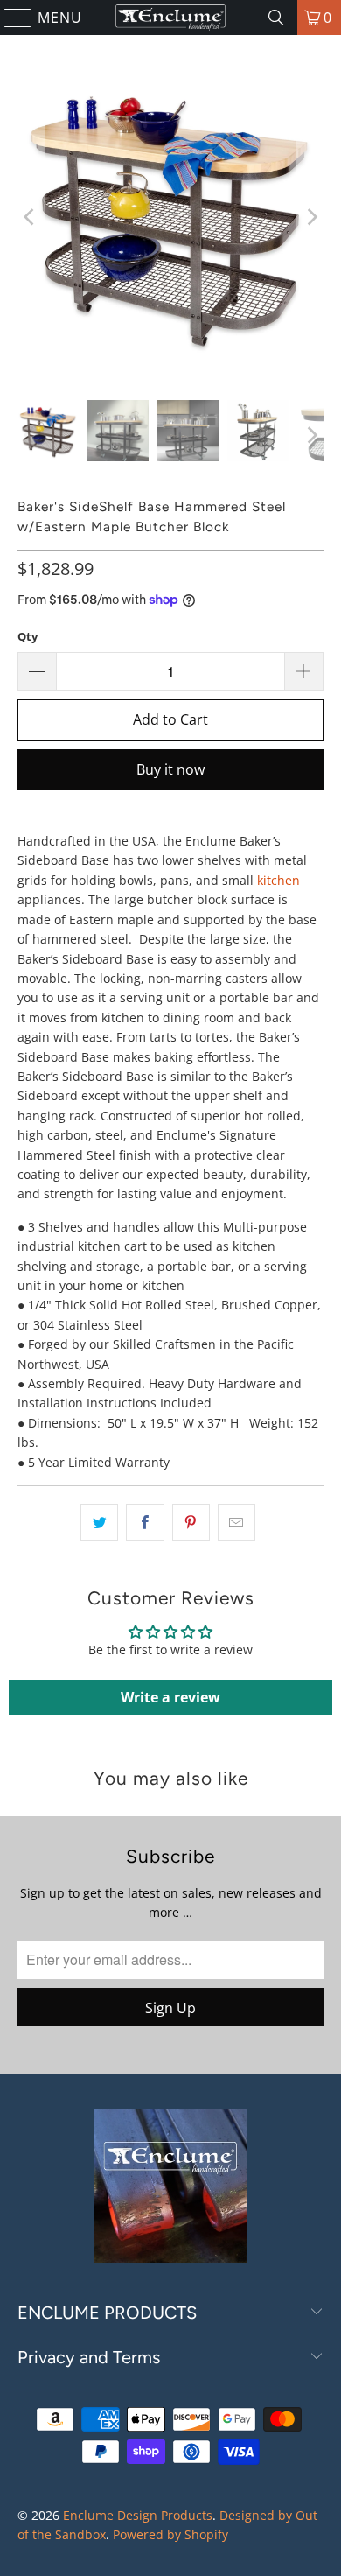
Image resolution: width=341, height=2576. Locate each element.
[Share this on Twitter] (99, 1522)
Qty (28, 636)
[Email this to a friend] (237, 1522)
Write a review (170, 1697)
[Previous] (31, 218)
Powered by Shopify (170, 2534)
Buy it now (170, 769)
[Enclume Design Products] (171, 18)
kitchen (278, 880)
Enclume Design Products (138, 2515)
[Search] (276, 18)
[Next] (310, 218)
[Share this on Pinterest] (191, 1522)
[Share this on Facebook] (145, 1522)
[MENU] (10, 18)
